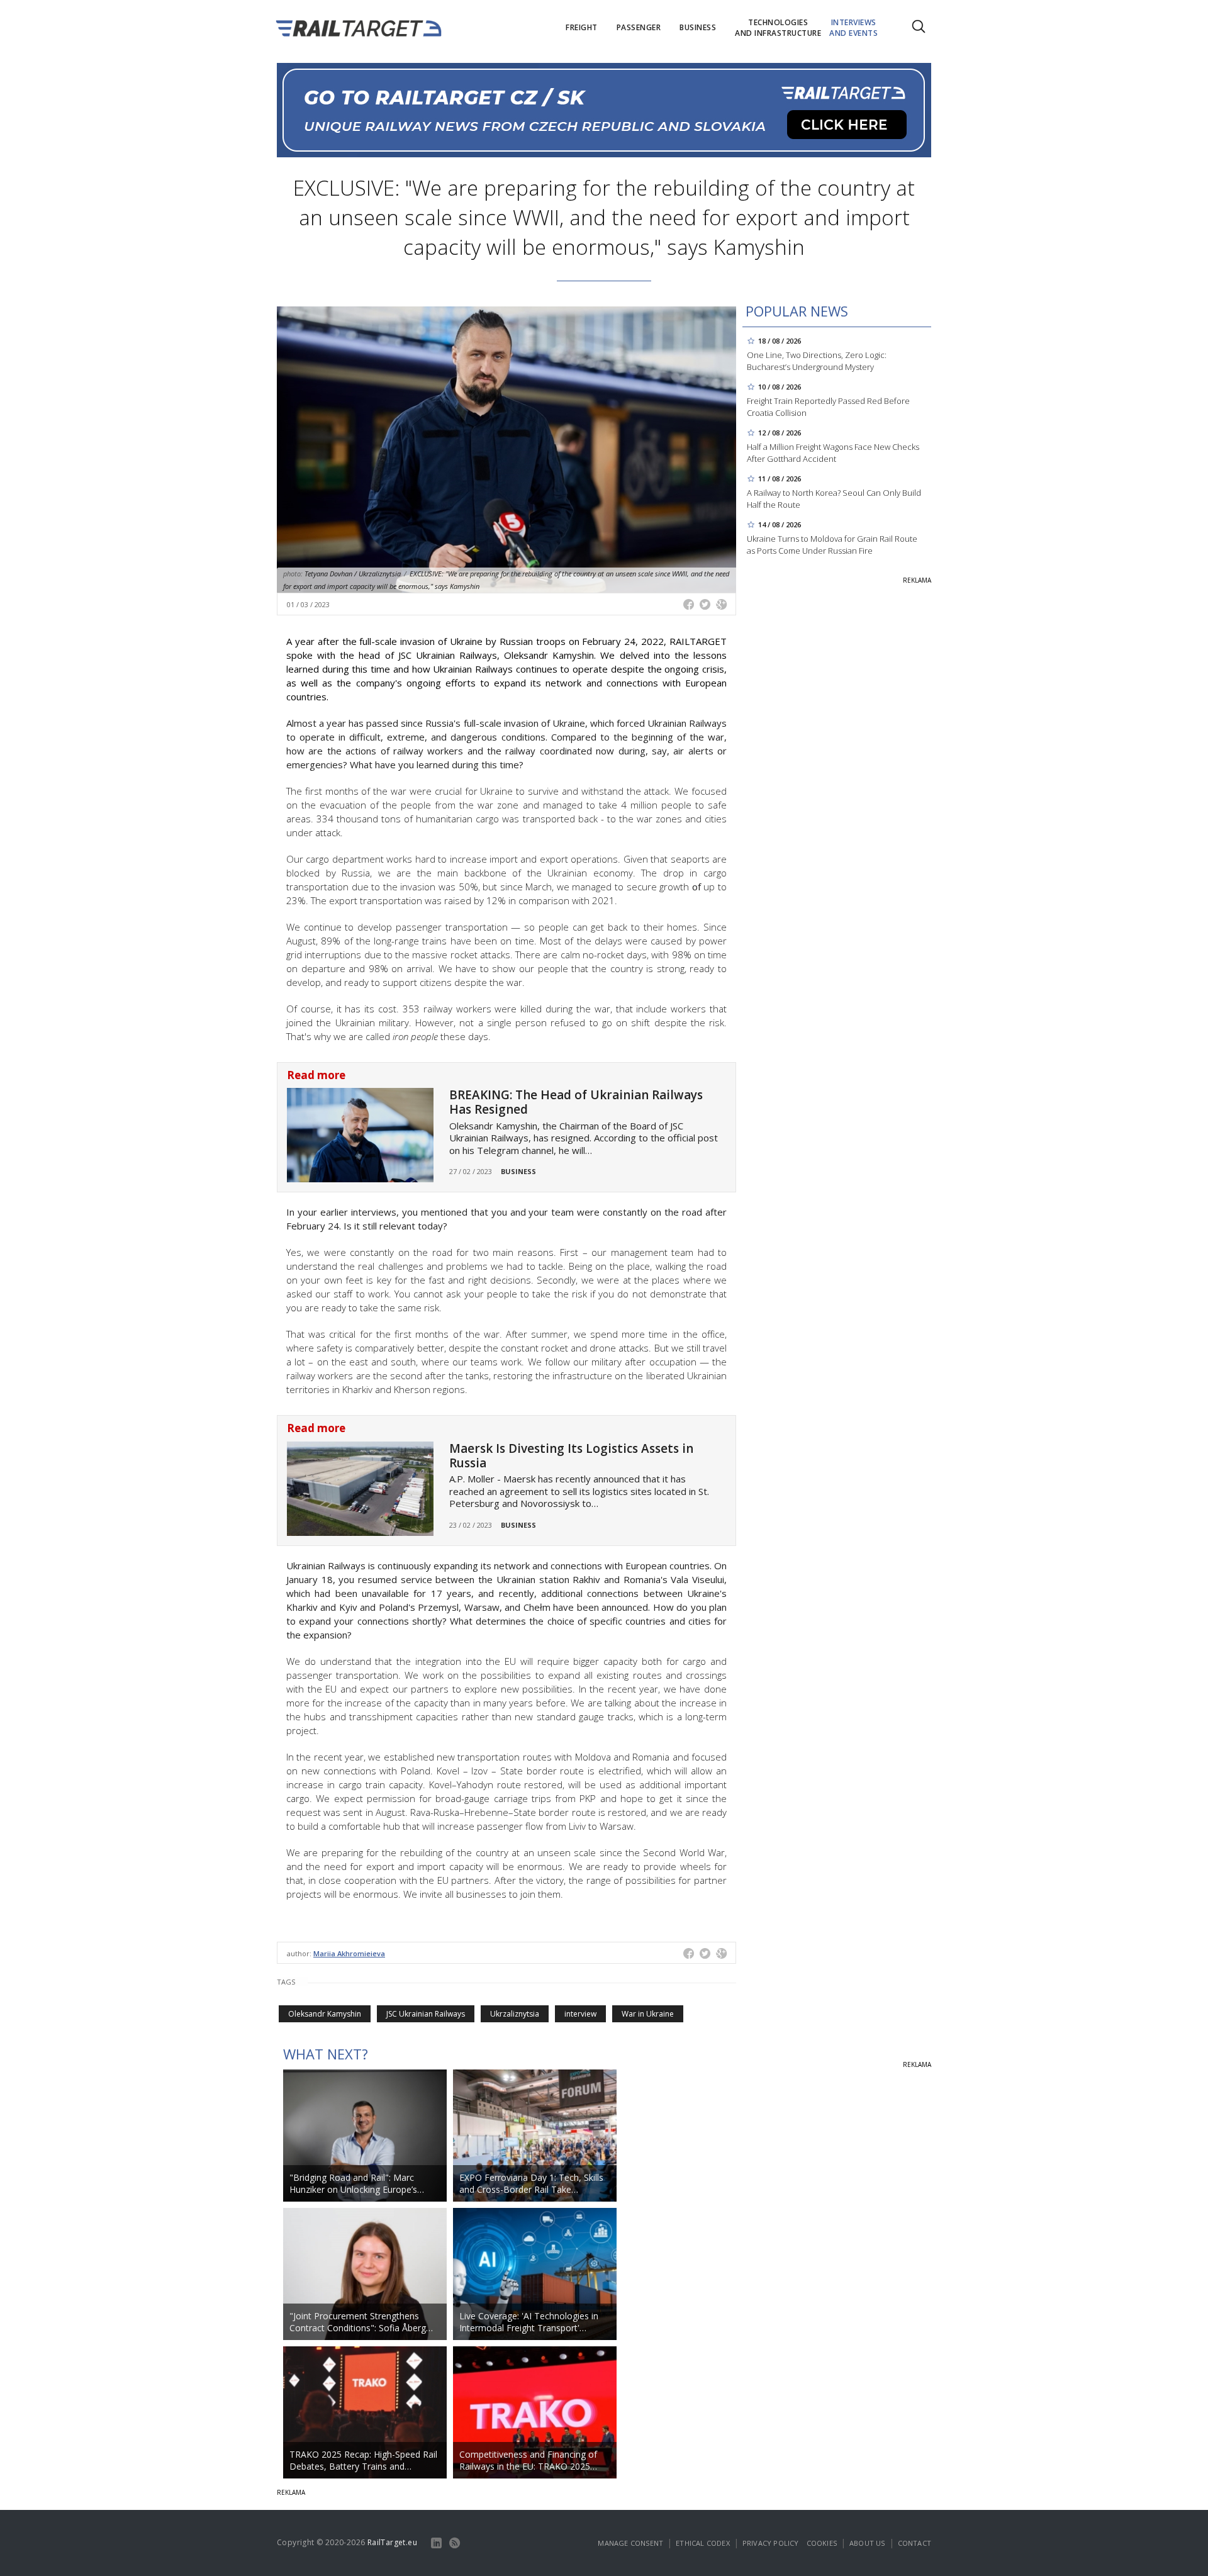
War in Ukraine (648, 2014)
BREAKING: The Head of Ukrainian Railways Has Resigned (576, 1102)
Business (518, 1171)
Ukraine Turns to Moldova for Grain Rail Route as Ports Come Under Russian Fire (832, 545)
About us (867, 2543)
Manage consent (630, 2543)
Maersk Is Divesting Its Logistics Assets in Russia (571, 1456)
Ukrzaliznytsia (515, 2014)
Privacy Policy (771, 2543)
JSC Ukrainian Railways (426, 2014)
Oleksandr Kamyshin (325, 2014)
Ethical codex (703, 2543)
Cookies (822, 2543)
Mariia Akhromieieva (349, 1953)
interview (580, 2014)
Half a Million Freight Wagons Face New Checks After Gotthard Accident (833, 453)
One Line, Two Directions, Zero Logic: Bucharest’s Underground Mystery (817, 361)
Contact (914, 2543)
